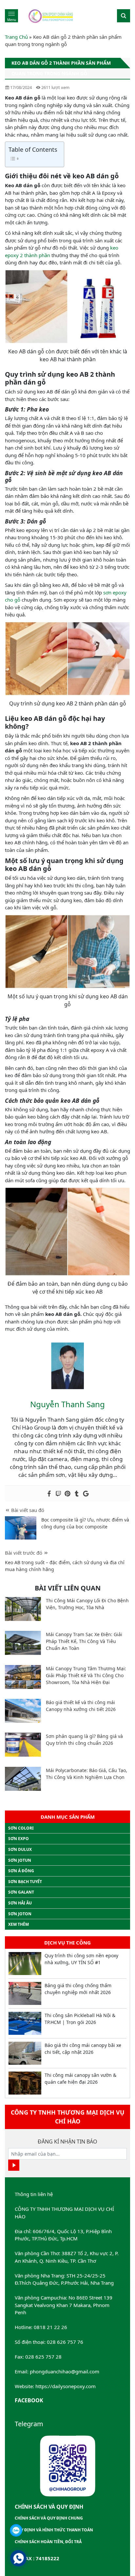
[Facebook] (49, 1494)
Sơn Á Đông (21, 1871)
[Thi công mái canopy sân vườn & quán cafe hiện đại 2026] (25, 2083)
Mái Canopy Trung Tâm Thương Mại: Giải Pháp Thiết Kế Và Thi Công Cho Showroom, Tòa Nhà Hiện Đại (86, 1675)
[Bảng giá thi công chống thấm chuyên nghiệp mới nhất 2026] (25, 1993)
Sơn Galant (21, 1892)
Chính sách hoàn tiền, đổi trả (48, 2542)
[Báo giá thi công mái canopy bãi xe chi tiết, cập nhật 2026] (25, 2053)
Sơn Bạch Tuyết (25, 1882)
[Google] (86, 1494)
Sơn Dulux (20, 1849)
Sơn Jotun (20, 1860)
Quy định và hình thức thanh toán (54, 2530)
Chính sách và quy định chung (49, 2518)
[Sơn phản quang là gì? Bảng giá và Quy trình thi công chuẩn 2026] (23, 1745)
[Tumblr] (77, 1494)
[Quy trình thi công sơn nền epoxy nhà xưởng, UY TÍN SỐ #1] (25, 1964)
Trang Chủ (16, 37)
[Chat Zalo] (16, 2530)
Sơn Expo (19, 1839)
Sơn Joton (20, 1914)
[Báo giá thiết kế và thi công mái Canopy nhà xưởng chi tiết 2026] (23, 1711)
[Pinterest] (67, 1494)
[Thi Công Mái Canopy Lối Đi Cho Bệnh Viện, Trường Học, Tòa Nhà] (23, 1609)
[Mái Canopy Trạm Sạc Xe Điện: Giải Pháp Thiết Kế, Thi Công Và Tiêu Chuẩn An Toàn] (23, 1643)
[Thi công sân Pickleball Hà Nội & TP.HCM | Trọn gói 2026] (25, 2023)
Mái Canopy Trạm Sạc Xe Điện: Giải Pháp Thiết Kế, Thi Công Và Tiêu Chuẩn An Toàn (84, 1641)
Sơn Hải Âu (20, 1903)
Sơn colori (21, 1828)
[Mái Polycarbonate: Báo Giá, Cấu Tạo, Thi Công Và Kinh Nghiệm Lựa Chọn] (23, 1779)
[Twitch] (58, 1494)
